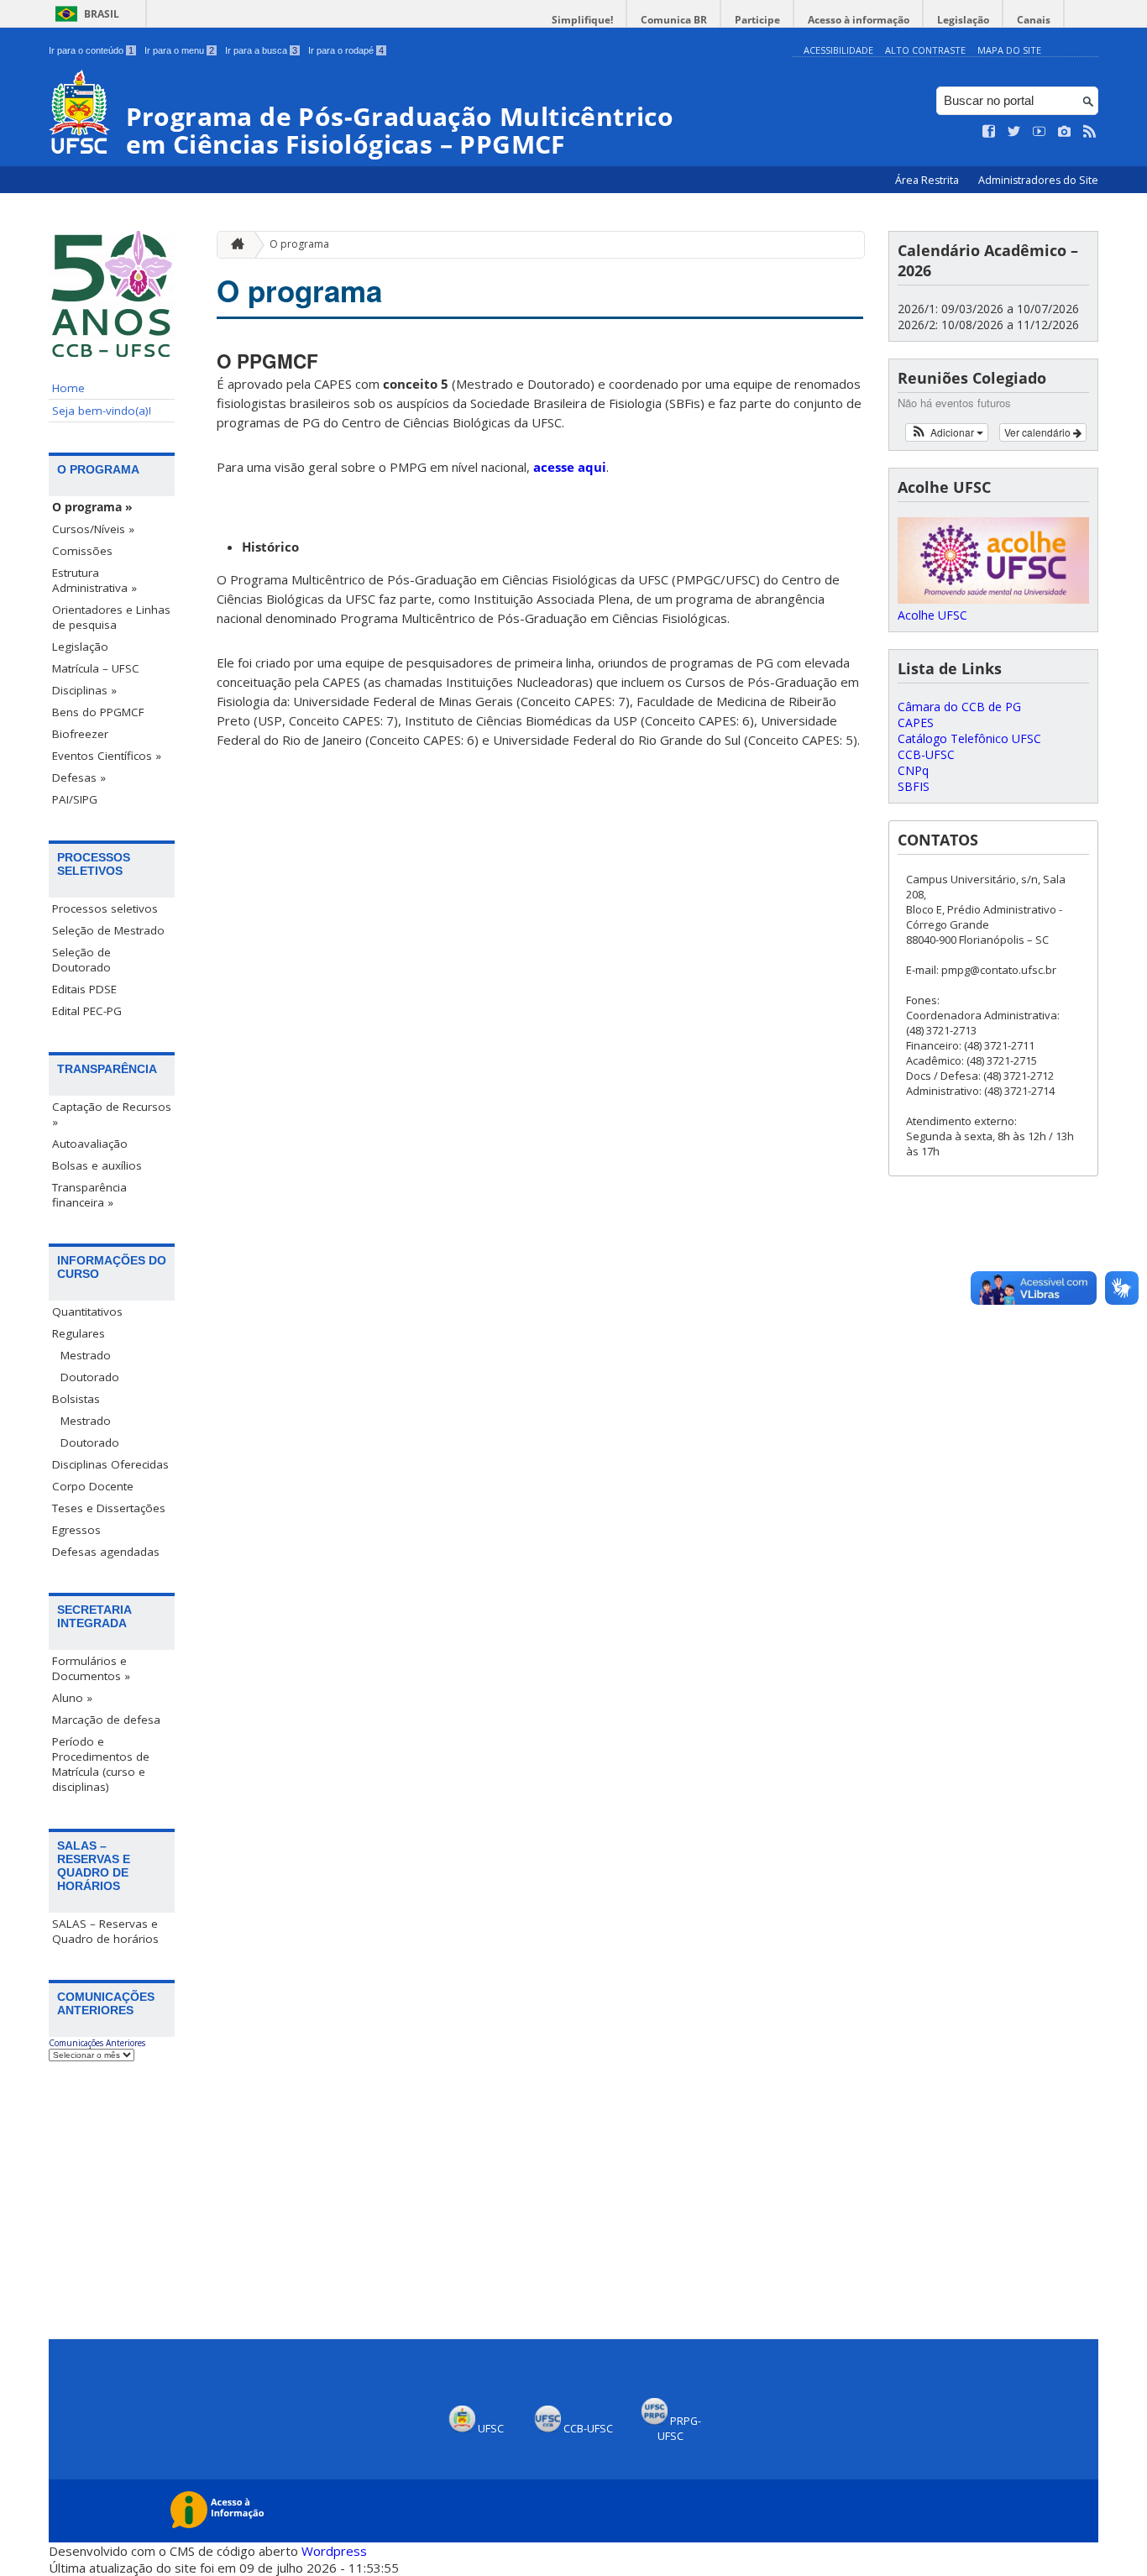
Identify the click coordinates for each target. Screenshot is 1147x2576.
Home (68, 388)
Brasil (102, 14)
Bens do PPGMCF (98, 712)
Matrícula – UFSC (96, 668)
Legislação (963, 20)
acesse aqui (570, 467)
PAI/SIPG (75, 799)
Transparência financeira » (89, 1195)
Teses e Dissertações (109, 1508)
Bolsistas (76, 1399)
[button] (947, 432)
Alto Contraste (925, 50)
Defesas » (79, 778)
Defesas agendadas (106, 1552)
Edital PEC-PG (87, 1011)
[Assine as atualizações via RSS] (1090, 132)
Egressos (76, 1530)
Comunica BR (674, 20)
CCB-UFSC (926, 754)
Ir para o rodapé (346, 50)
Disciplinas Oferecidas (110, 1464)
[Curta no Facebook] (989, 132)
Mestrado (86, 1355)
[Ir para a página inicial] (233, 245)
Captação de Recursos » (112, 1114)
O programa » (92, 507)
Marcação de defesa (106, 1720)
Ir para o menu (179, 50)
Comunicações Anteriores (97, 2043)
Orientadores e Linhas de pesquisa (111, 617)
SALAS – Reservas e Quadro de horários (105, 1931)
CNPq (913, 770)
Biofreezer (80, 734)
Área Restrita (928, 180)
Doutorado (90, 1377)
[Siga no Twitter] (1014, 132)
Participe (757, 20)
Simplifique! (582, 20)
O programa (299, 244)
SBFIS (914, 786)
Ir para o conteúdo (91, 50)
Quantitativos (87, 1312)
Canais (1034, 20)
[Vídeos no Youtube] (1040, 132)
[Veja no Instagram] (1065, 132)
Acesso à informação (859, 20)
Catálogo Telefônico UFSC (969, 738)
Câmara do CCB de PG (959, 707)
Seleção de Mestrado (108, 930)
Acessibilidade (838, 50)
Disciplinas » (84, 690)
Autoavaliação (90, 1144)
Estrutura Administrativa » (94, 580)
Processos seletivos (105, 908)
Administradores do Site (1038, 180)
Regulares (79, 1333)
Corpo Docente (93, 1486)
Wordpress (334, 2551)
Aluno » (72, 1698)
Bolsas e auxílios (97, 1165)
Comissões (82, 551)
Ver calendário (1039, 432)
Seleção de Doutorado (81, 960)
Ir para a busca (261, 50)
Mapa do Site (1009, 50)
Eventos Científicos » (107, 756)
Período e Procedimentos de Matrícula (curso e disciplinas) (101, 1764)
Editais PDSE (84, 989)
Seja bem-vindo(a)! (102, 411)
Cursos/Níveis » (93, 529)
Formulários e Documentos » (91, 1668)
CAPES (916, 723)
